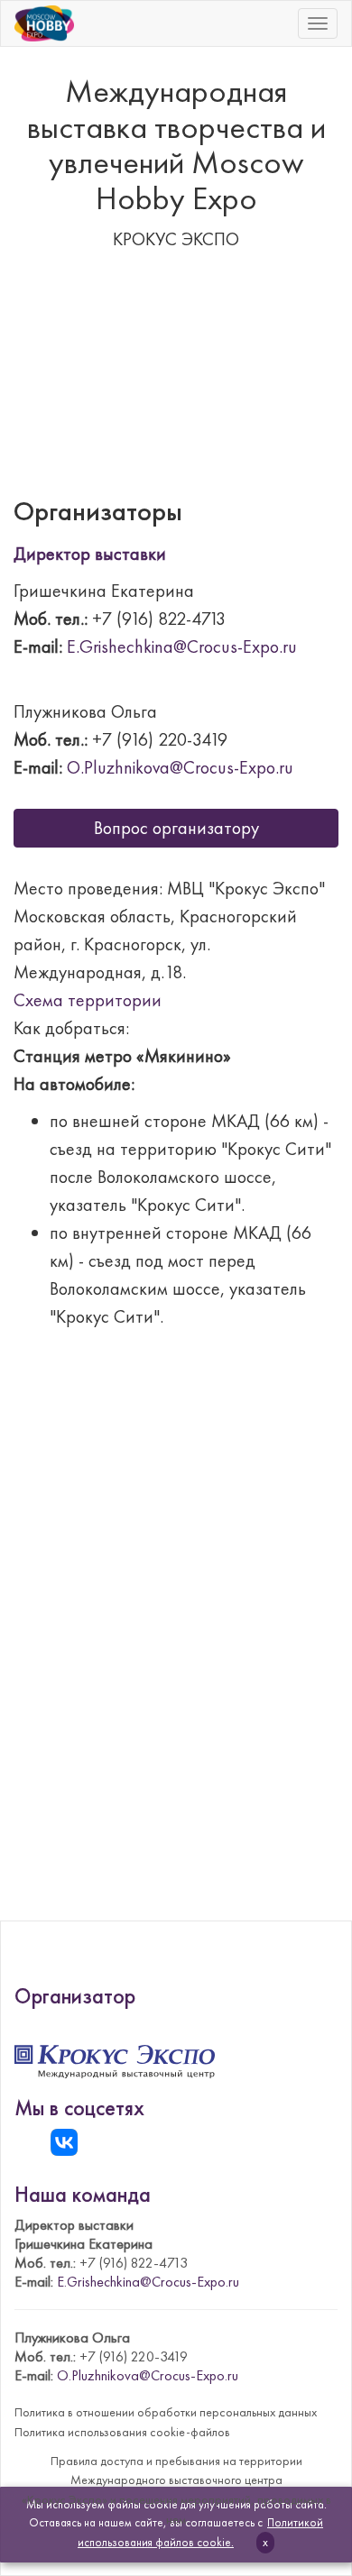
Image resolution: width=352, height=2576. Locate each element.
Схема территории (88, 1000)
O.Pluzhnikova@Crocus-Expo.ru (180, 767)
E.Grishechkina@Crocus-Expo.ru (182, 646)
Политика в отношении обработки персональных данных (166, 2412)
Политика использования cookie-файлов (122, 2432)
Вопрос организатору (176, 828)
